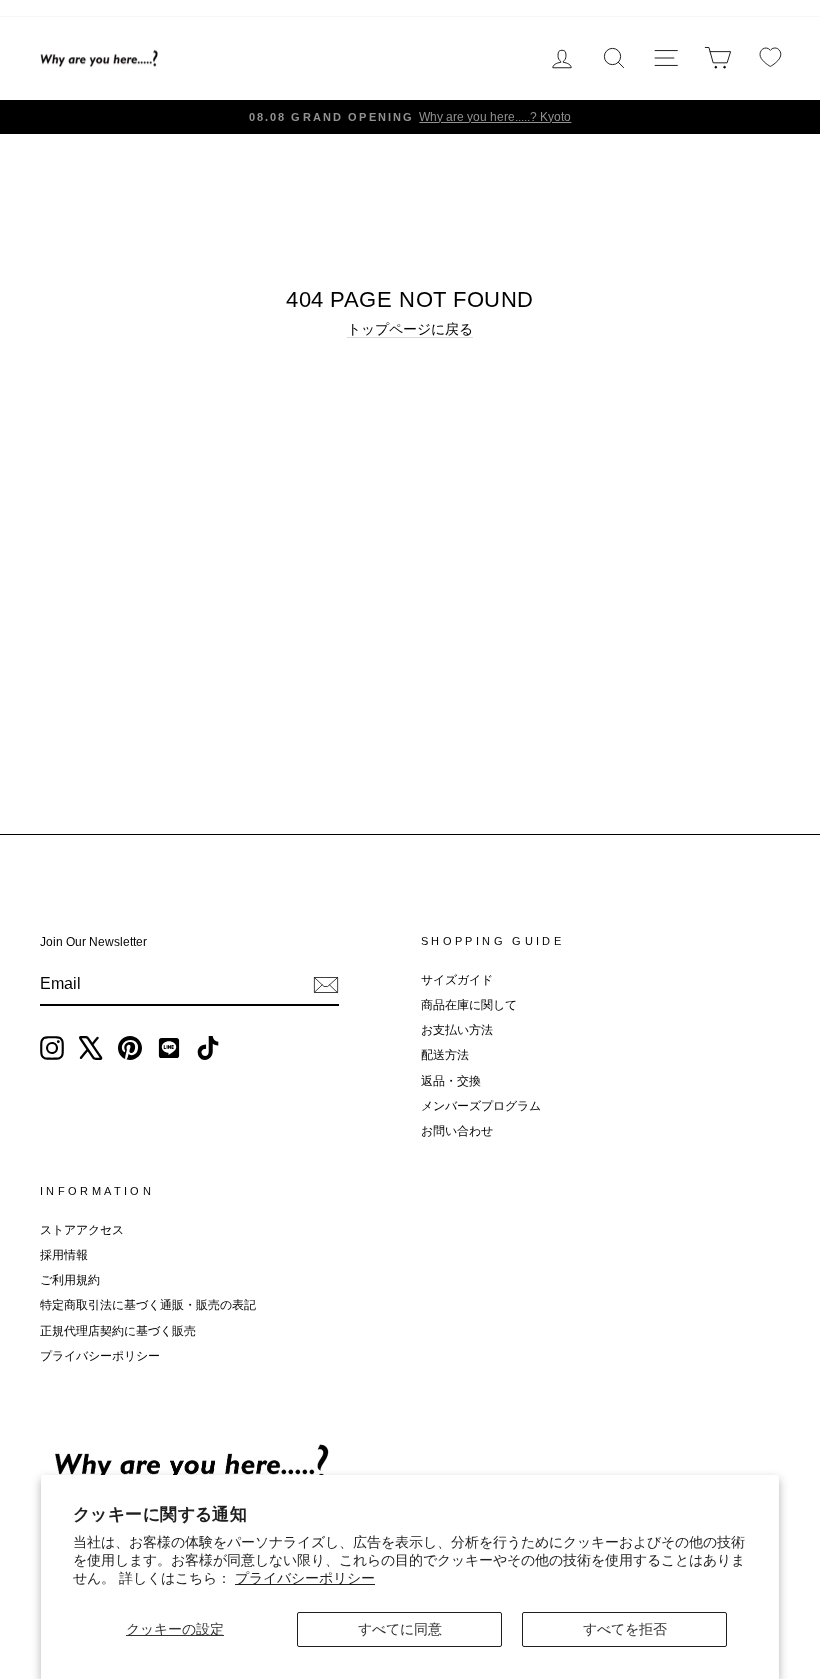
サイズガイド (457, 980)
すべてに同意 (400, 1629)
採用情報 (64, 1255)
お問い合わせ (457, 1131)
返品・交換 (451, 1081)
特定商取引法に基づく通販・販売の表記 (148, 1305)
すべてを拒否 (625, 1629)
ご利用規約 (70, 1280)
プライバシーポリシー (305, 1578)
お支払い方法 (457, 1030)
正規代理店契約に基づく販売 (118, 1331)
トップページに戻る (410, 329)
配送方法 (445, 1055)
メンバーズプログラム (481, 1106)
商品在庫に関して (469, 1005)
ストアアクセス (82, 1230)
